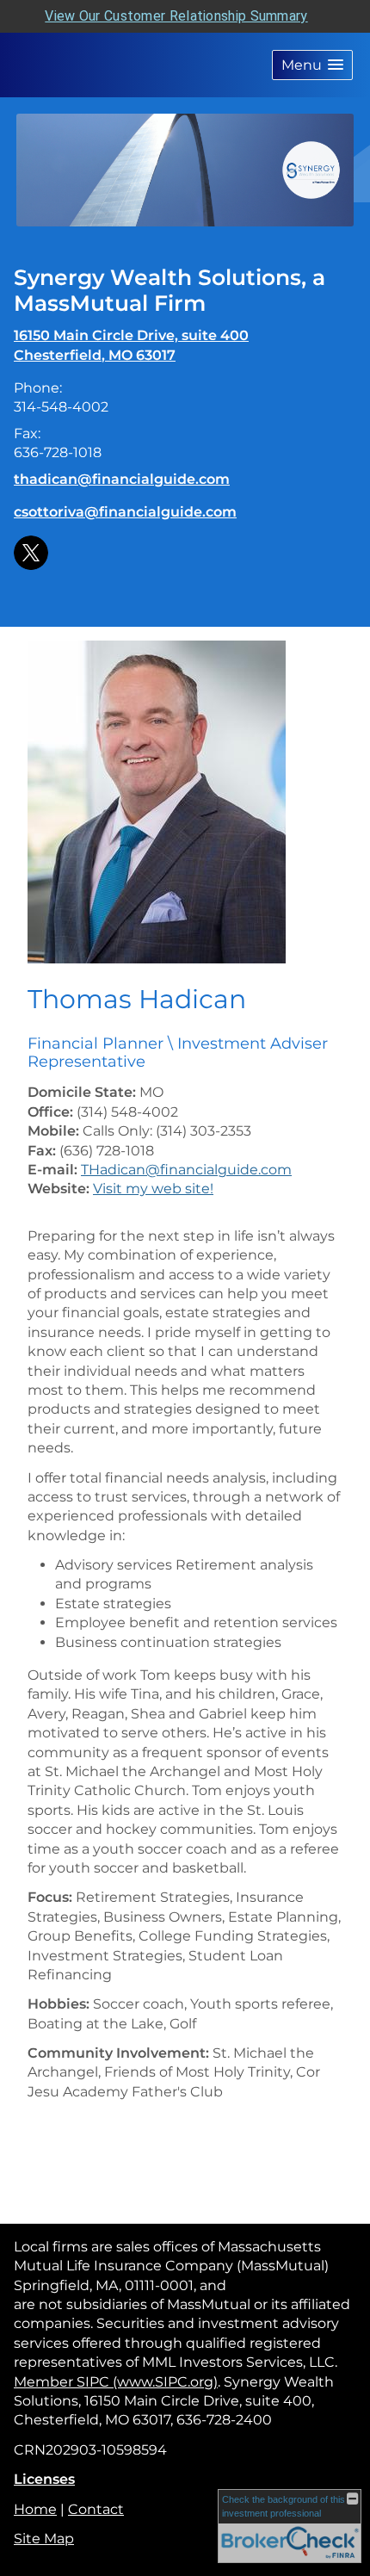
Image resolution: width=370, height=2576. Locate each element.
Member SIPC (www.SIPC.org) (116, 2382)
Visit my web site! (153, 1189)
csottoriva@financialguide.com (125, 512)
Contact (96, 2509)
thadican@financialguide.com (122, 479)
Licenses (44, 2479)
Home (35, 2509)
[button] (312, 65)
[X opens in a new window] (31, 551)
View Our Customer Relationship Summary (176, 16)
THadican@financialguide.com (186, 1170)
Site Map (44, 2539)
